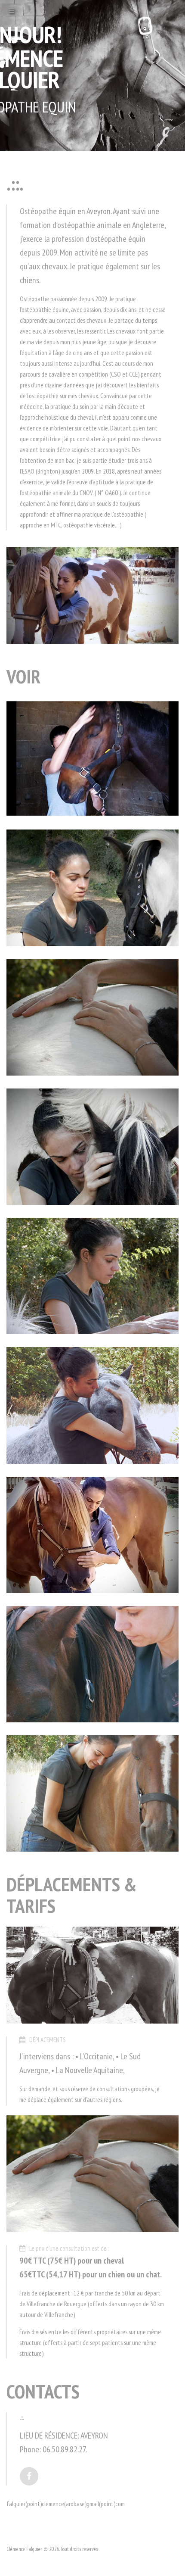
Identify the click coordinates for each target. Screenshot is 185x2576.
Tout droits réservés (79, 2549)
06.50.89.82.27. (65, 2449)
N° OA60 (108, 493)
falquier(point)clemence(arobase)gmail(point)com (66, 2504)
